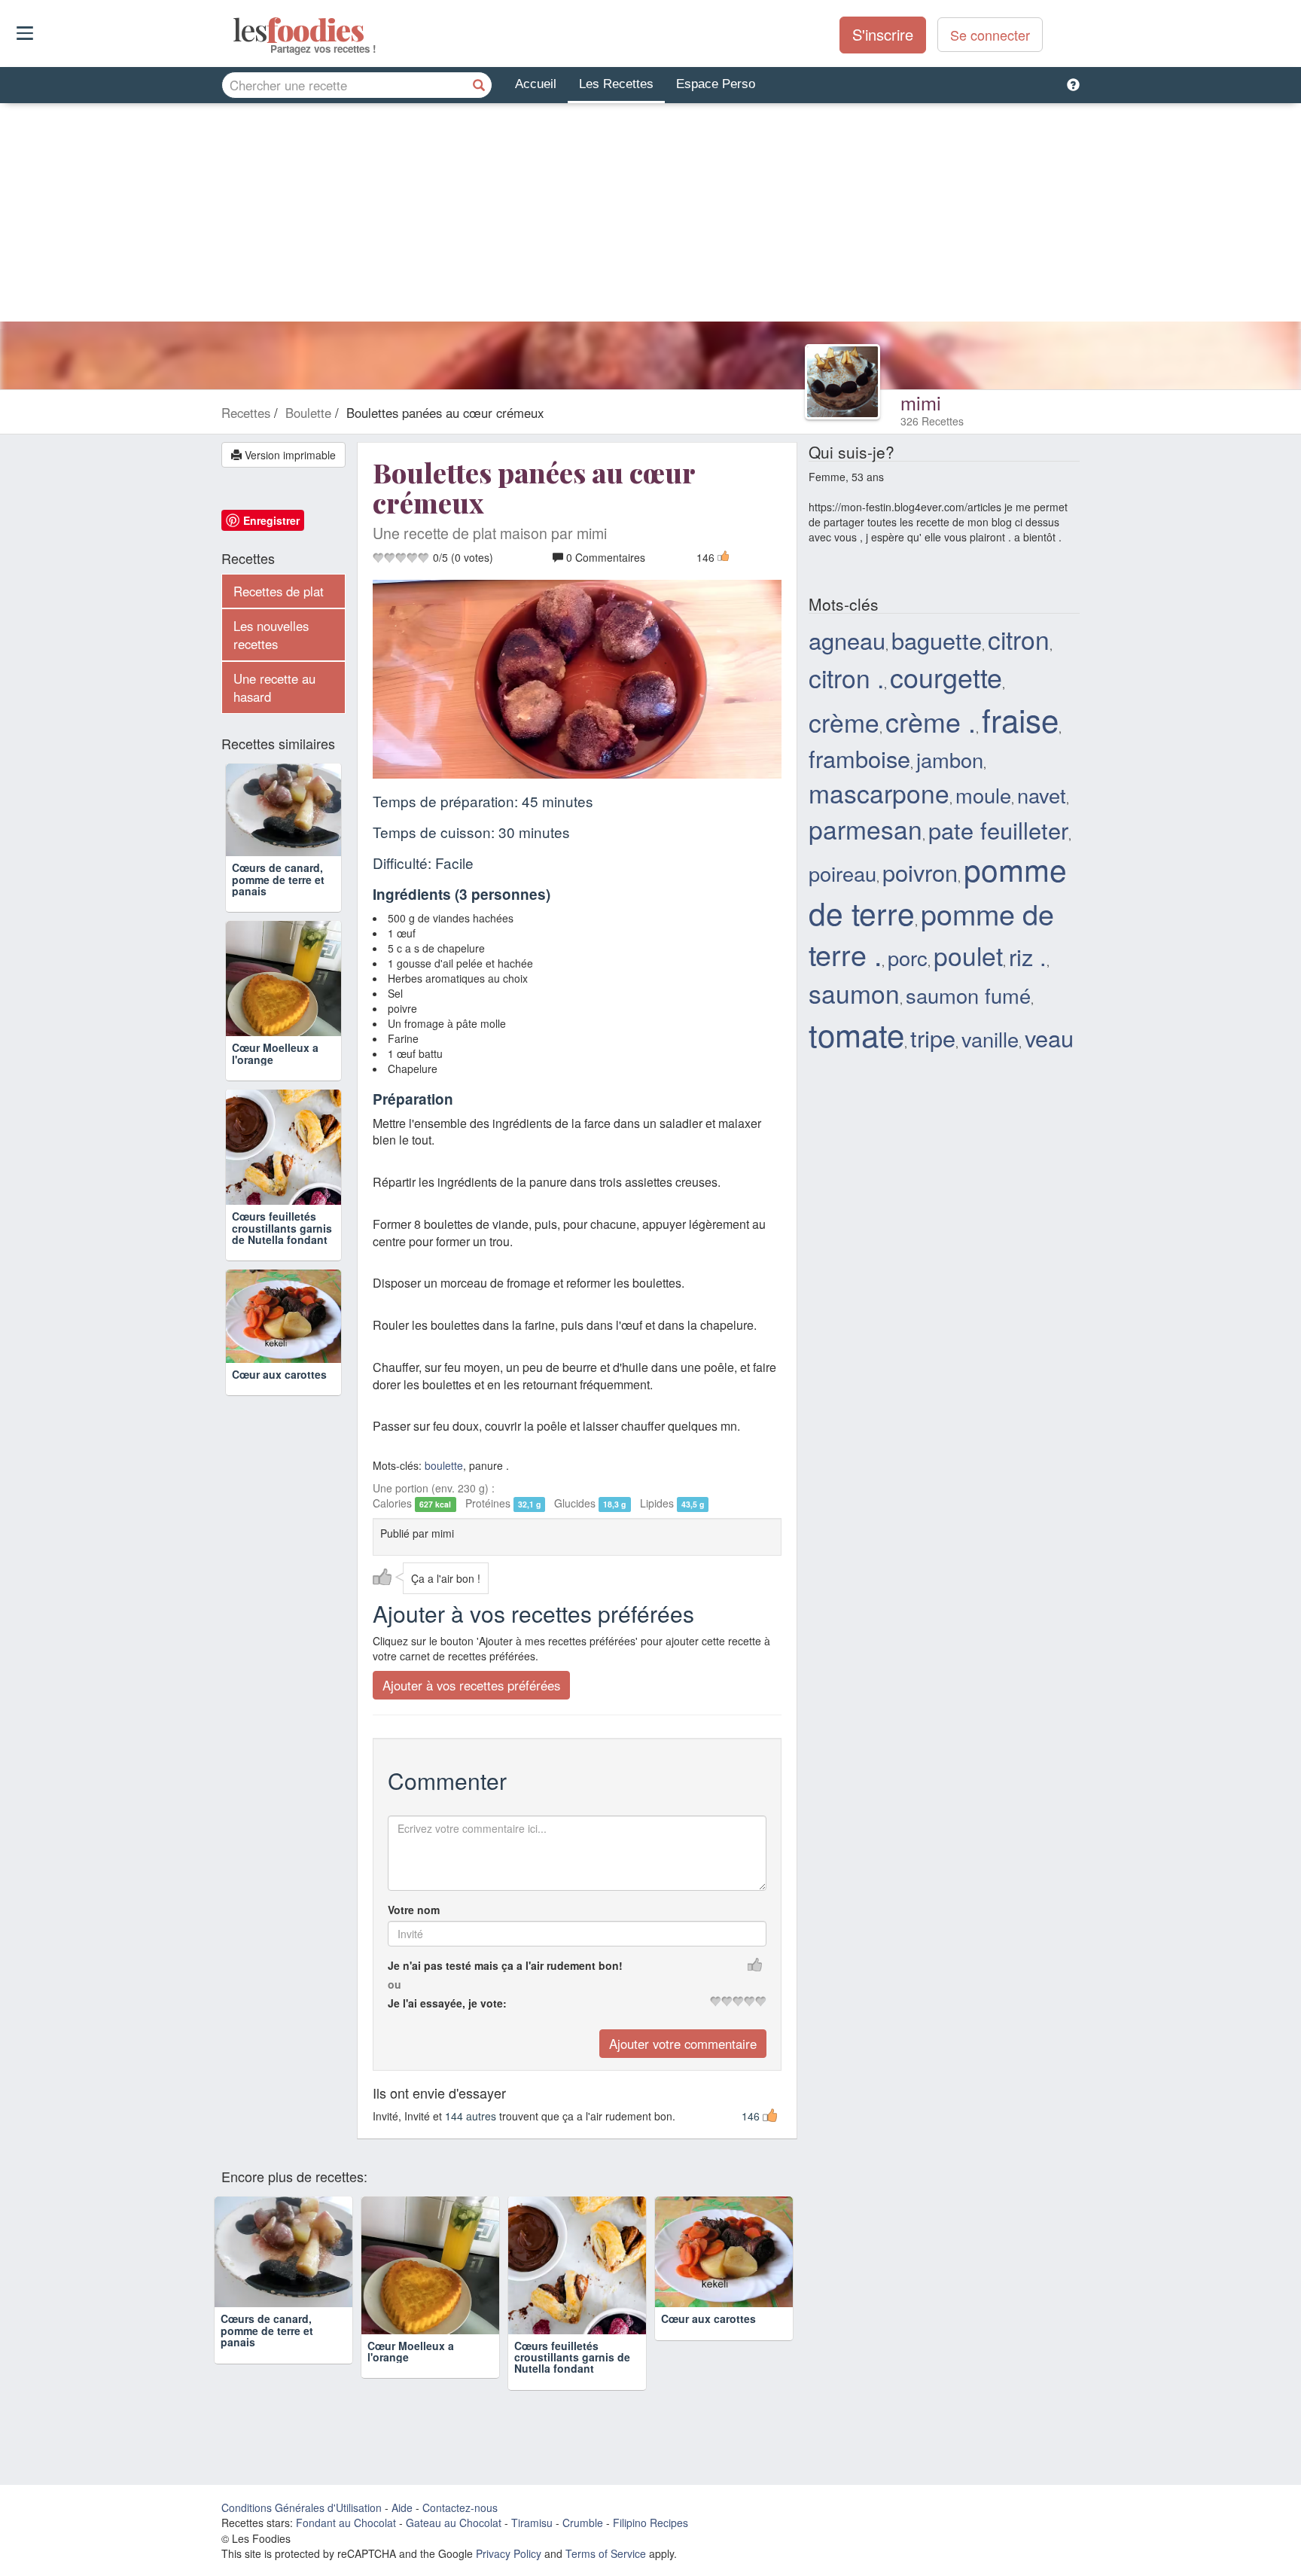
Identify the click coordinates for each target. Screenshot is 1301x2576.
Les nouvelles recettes (271, 635)
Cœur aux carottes (279, 1374)
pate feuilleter (998, 830)
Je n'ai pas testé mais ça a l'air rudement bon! (505, 1965)
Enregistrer (271, 520)
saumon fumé (968, 995)
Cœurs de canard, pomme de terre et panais (278, 879)
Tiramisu (532, 2523)
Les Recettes (616, 84)
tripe (933, 1038)
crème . (931, 721)
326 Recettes (932, 421)
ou (395, 1984)
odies (235, 30)
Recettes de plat (279, 591)
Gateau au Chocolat (454, 2523)
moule (983, 795)
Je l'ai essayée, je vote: (447, 2003)
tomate (856, 1034)
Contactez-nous (460, 2507)
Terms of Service (606, 2553)
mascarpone (879, 793)
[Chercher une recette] (479, 85)
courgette (946, 677)
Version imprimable (289, 455)
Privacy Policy (509, 2553)
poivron (920, 872)
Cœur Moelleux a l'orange (275, 1053)
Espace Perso (716, 84)
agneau (847, 640)
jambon (950, 759)
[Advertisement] (650, 216)
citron (1019, 639)
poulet (968, 955)
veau (1049, 1038)
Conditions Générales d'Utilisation (302, 2507)
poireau (842, 873)
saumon (854, 993)
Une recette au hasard (274, 687)
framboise (859, 758)
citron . (846, 677)
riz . (1028, 956)
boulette (444, 1465)
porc (908, 957)
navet (1042, 795)
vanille (990, 1039)
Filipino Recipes (650, 2523)
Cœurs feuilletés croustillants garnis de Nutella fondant (282, 1228)
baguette (937, 640)
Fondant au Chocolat (346, 2523)
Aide (402, 2507)
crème (844, 722)
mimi (921, 402)
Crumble (583, 2523)
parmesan (865, 829)
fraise (1020, 719)
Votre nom (414, 1910)
